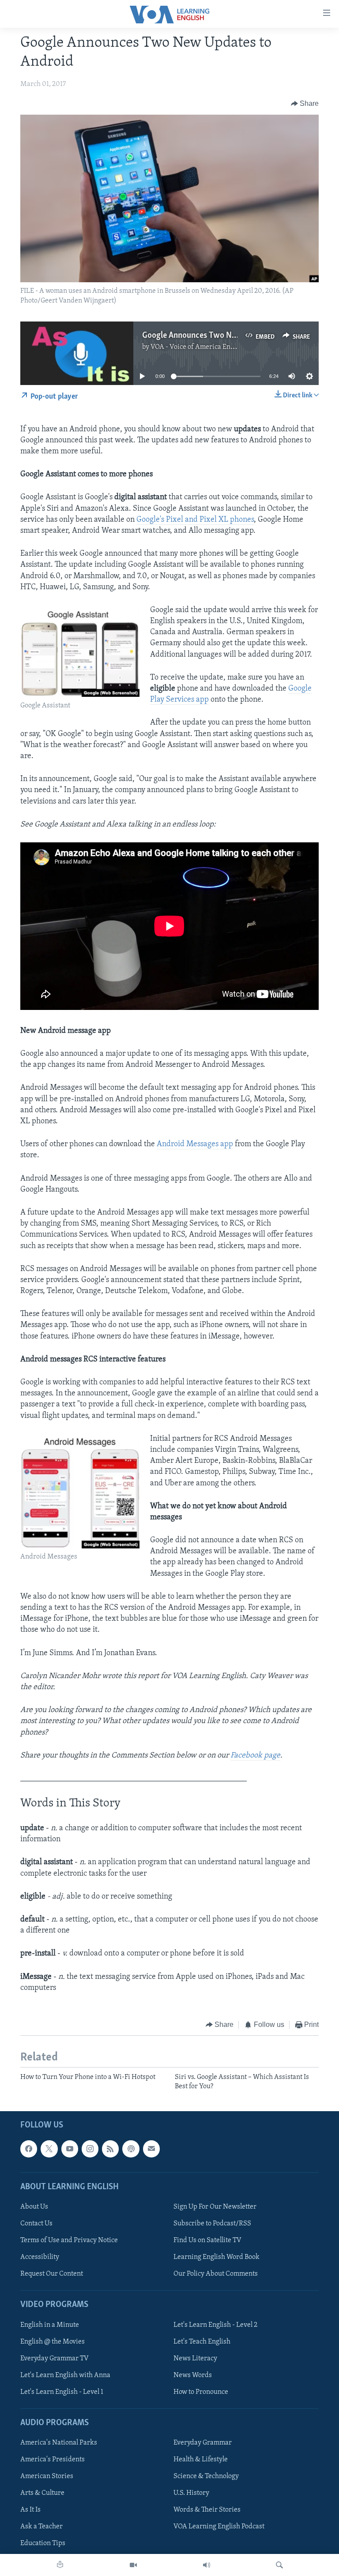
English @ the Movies (53, 2342)
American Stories (47, 2476)
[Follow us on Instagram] (90, 2149)
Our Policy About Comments (216, 2274)
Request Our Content (52, 2274)
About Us (34, 2207)
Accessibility (40, 2257)
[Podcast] (131, 2149)
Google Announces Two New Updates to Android (227, 336)
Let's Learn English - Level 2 (215, 2325)
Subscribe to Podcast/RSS (212, 2224)
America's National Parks (59, 2443)
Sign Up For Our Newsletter (215, 2207)
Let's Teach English (202, 2342)
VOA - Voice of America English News (207, 347)
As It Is (30, 2510)
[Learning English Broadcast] (207, 2565)
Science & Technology (206, 2476)
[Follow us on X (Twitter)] (49, 2149)
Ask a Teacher (41, 2527)
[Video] (133, 2565)
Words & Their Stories (207, 2510)
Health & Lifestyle (201, 2460)
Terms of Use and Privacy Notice (69, 2240)
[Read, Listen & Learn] (60, 2565)
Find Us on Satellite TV (207, 2240)
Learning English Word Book (217, 2257)
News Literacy (195, 2359)
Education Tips (43, 2544)
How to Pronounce (201, 2392)
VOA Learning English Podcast (219, 2527)
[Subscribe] (151, 2149)
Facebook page (255, 1756)
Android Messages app (195, 1144)
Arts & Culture (42, 2493)
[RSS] (110, 2149)
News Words (193, 2375)
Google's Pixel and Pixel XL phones (195, 520)
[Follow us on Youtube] (70, 2149)
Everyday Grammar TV (55, 2359)
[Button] (305, 104)
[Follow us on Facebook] (29, 2149)
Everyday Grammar (203, 2443)
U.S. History (191, 2493)
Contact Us (36, 2224)
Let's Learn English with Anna (65, 2375)
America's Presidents (53, 2460)
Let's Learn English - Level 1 (62, 2392)
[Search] (279, 2565)
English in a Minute (50, 2325)
